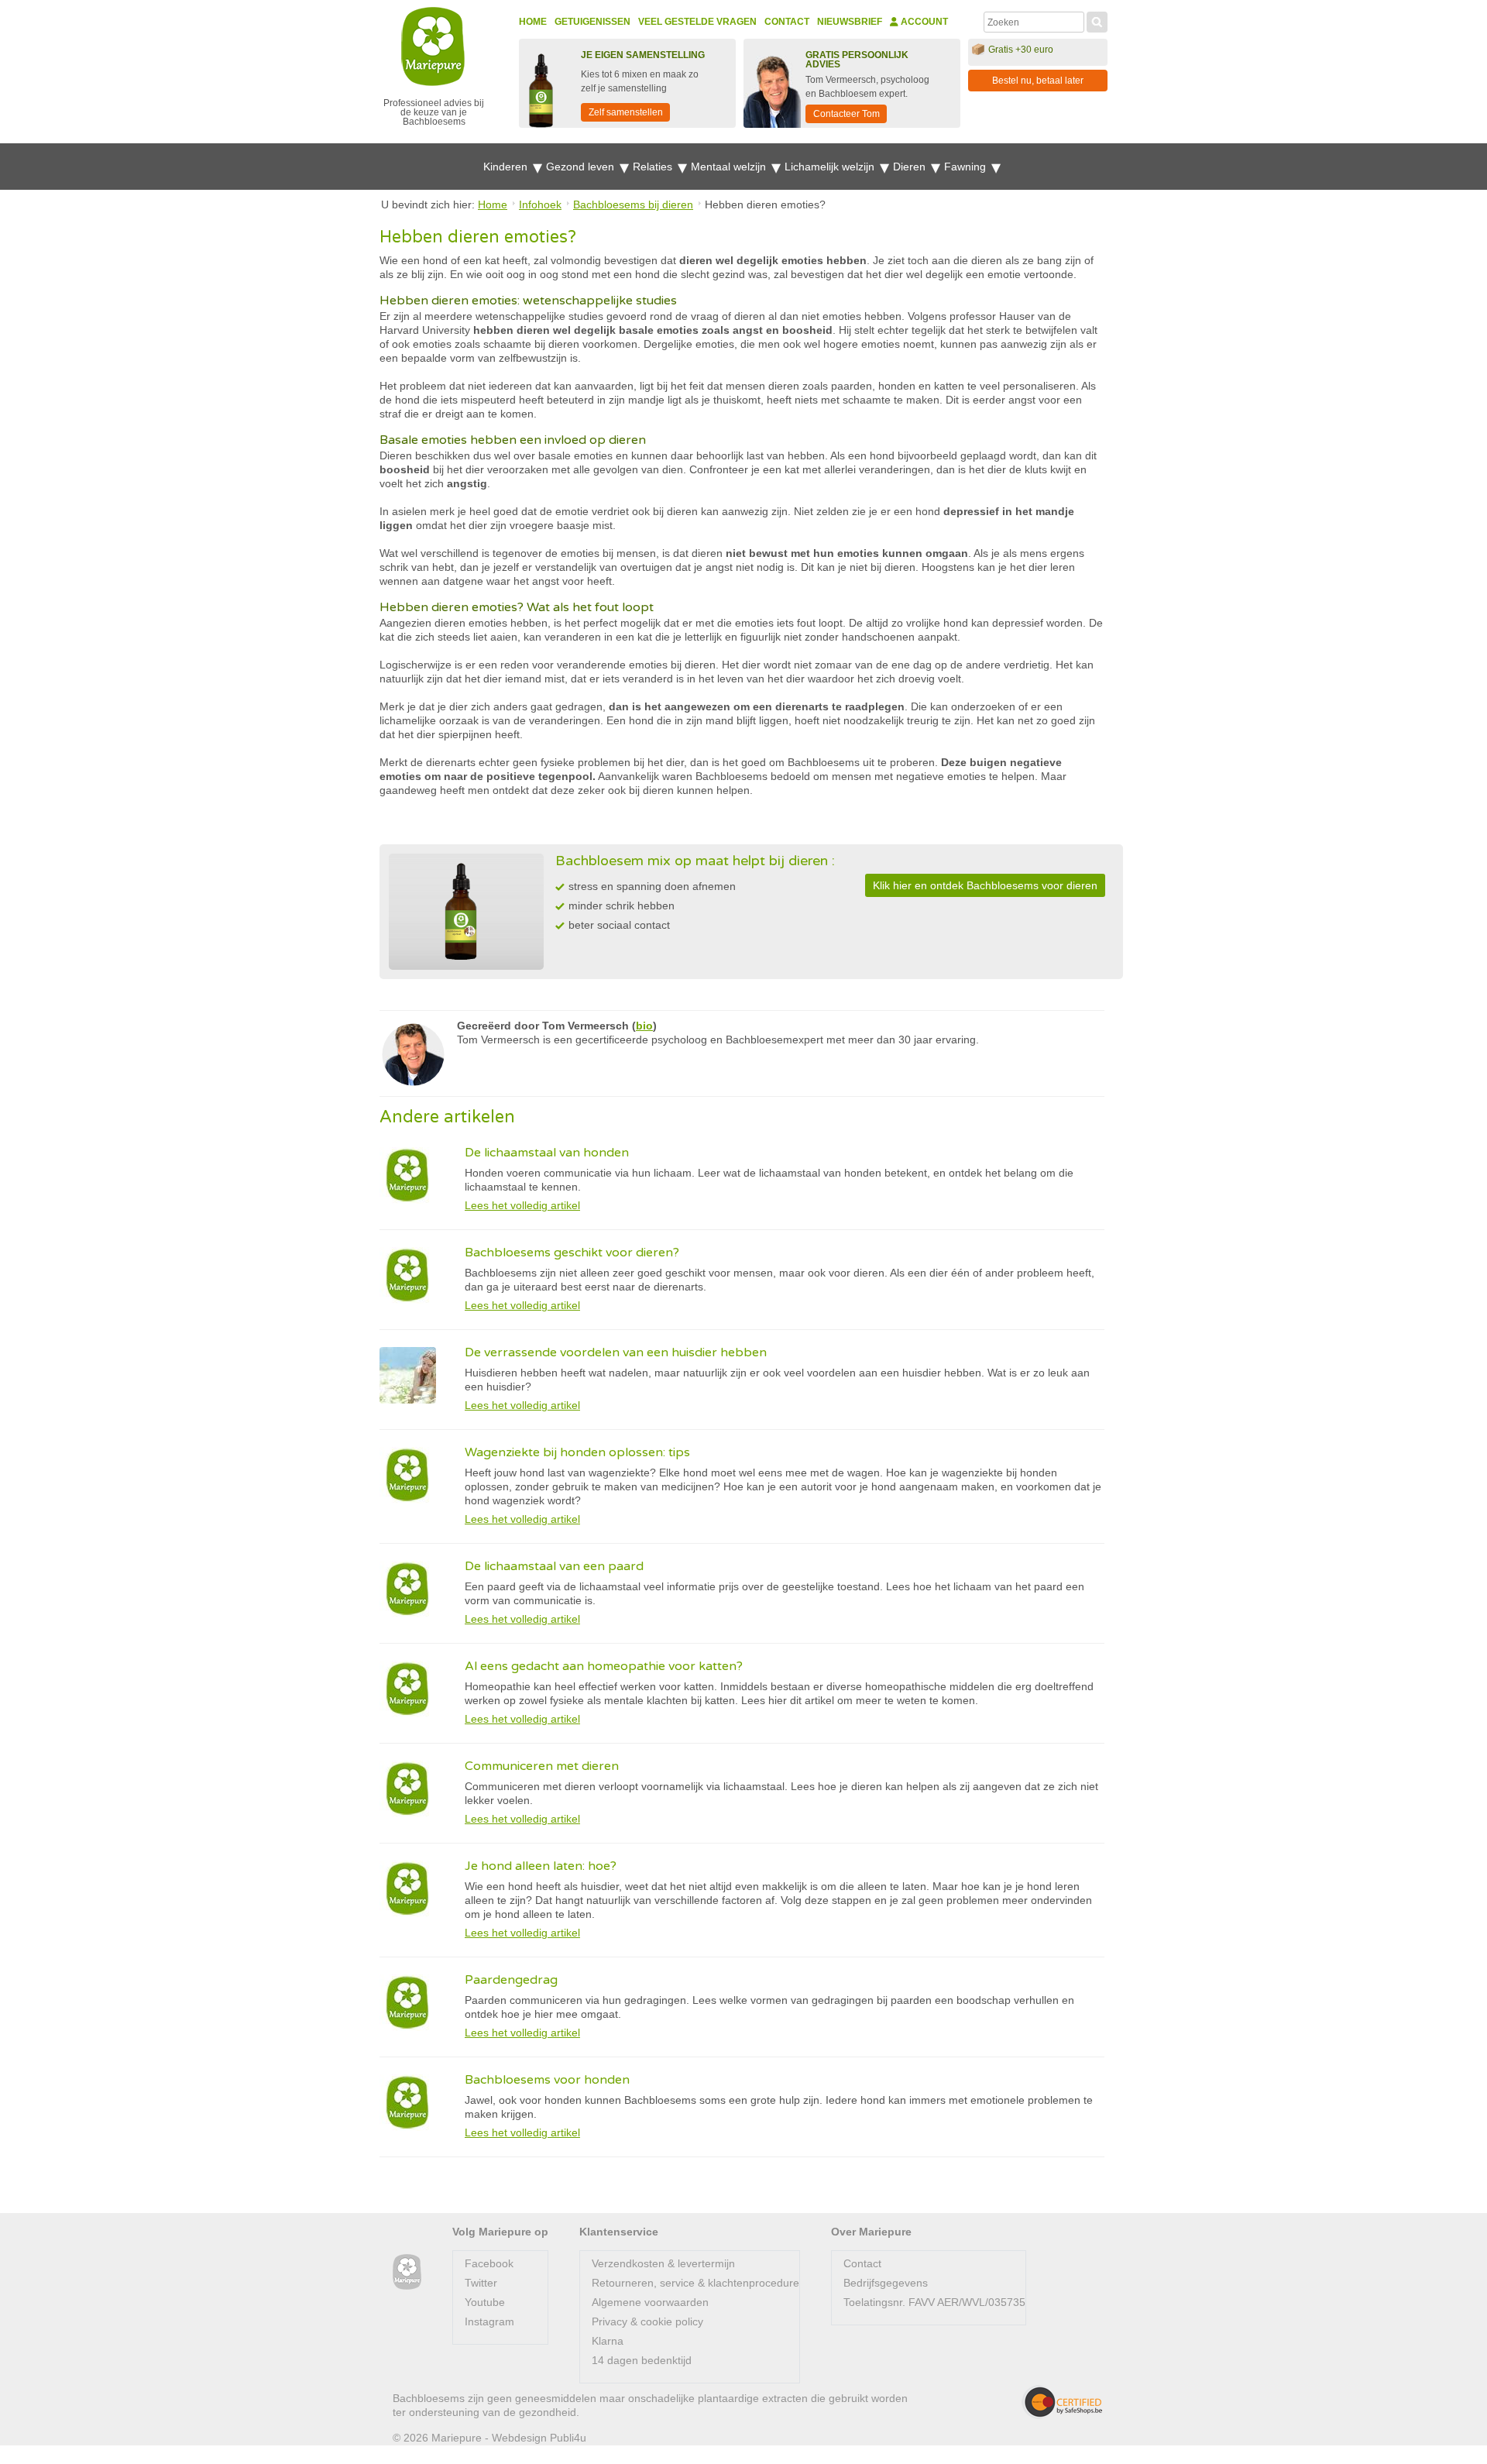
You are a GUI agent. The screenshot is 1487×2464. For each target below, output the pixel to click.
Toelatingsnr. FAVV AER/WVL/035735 (934, 2302)
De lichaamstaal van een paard (554, 1566)
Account (923, 22)
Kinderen (507, 167)
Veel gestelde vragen (697, 22)
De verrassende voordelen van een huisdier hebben (616, 1352)
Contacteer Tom (847, 114)
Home (533, 22)
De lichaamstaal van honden (547, 1153)
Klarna (608, 2341)
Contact (787, 22)
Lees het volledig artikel (522, 1205)
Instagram (489, 2321)
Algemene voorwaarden (650, 2302)
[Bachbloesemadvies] (407, 2272)
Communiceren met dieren (542, 1766)
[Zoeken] (1097, 20)
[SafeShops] (1062, 2402)
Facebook (489, 2263)
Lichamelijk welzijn (831, 167)
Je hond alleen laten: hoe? (541, 1866)
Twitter (481, 2283)
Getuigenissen (592, 22)
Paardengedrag (511, 1980)
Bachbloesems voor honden (547, 2080)
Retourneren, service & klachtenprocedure (695, 2283)
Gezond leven (582, 167)
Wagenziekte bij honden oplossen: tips (577, 1452)
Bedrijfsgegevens (886, 2283)
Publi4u (568, 2438)
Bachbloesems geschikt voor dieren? (572, 1253)
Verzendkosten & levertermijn (663, 2263)
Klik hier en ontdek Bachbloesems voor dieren (985, 885)
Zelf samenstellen (626, 112)
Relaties (654, 167)
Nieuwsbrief (850, 22)
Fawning (967, 167)
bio (644, 1026)
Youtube (485, 2302)
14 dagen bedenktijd (642, 2360)
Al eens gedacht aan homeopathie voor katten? (604, 1666)
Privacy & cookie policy (647, 2321)
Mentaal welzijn (730, 167)
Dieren (911, 167)
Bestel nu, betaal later (1038, 81)
